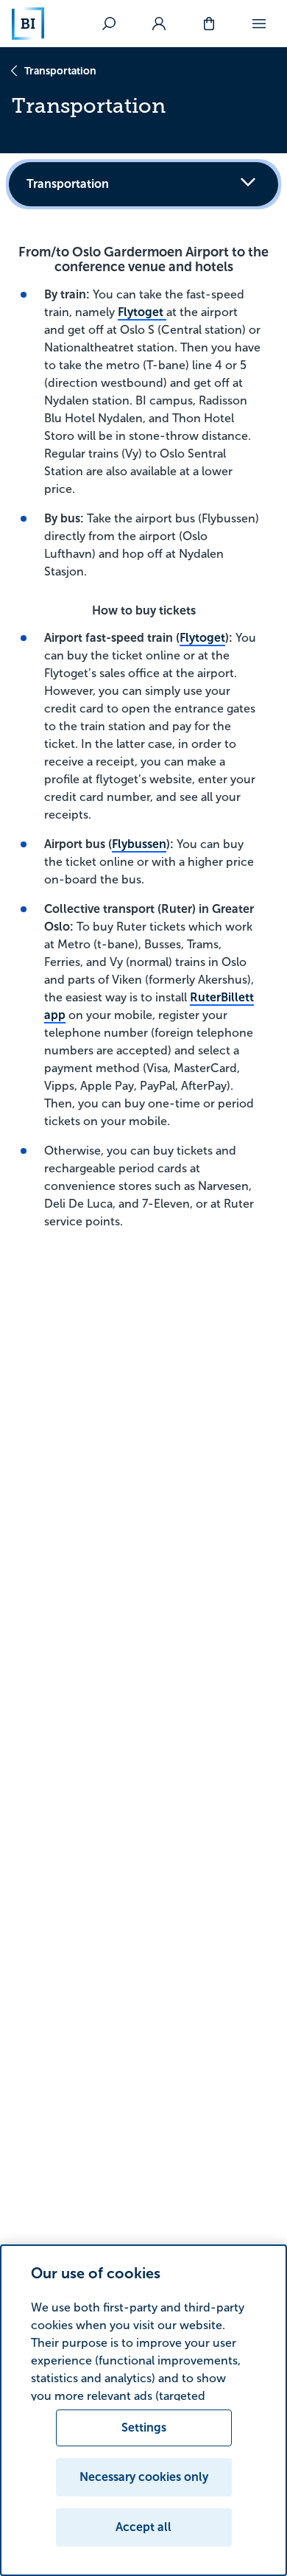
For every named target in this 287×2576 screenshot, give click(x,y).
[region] (143, 2410)
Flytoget (142, 312)
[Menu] (259, 24)
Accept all (143, 2527)
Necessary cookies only (144, 2477)
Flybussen (139, 844)
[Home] (28, 24)
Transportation (60, 71)
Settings (144, 2428)
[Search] (109, 24)
